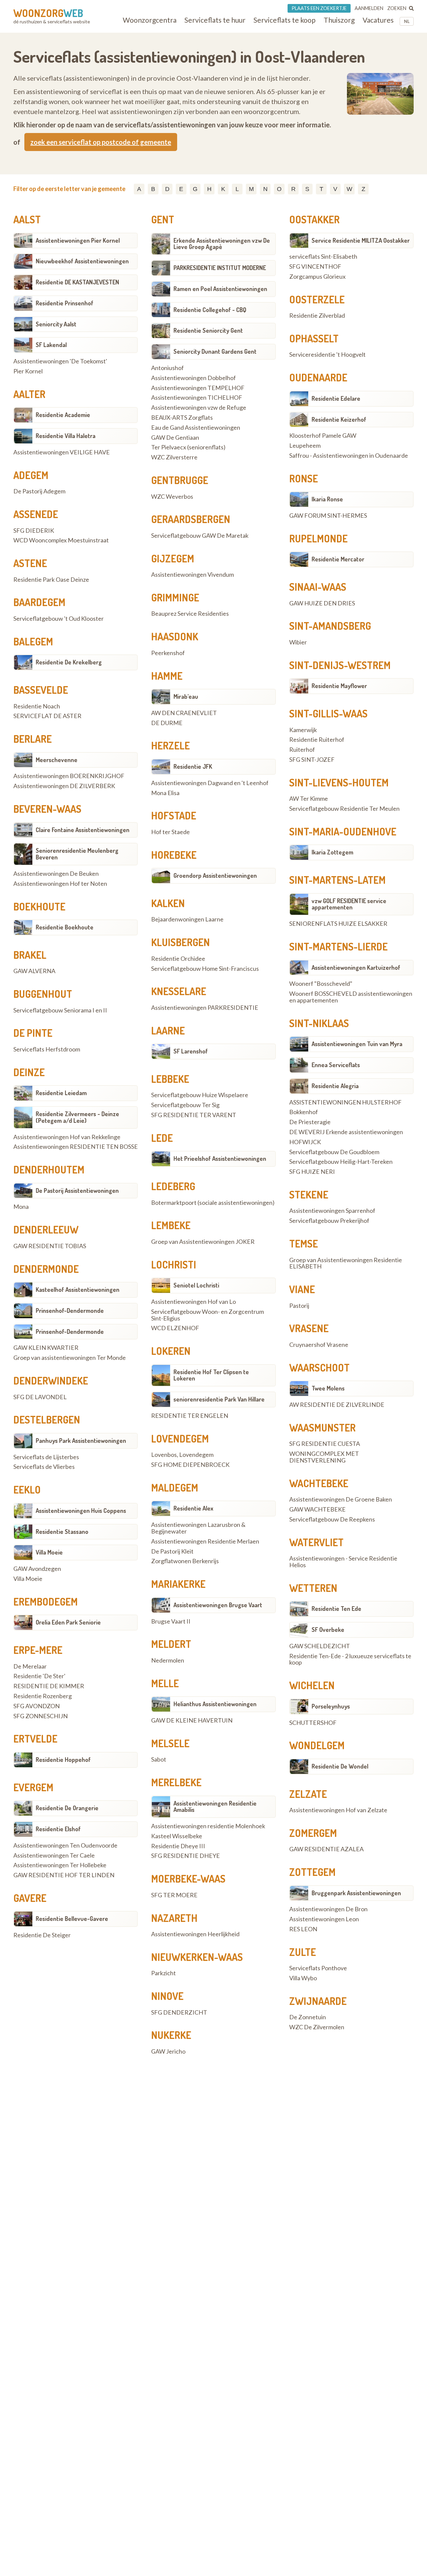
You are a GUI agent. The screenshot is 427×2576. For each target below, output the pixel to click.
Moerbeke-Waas (188, 1879)
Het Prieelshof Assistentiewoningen (220, 1158)
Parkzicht (163, 1973)
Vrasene (309, 1328)
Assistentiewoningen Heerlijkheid (195, 1934)
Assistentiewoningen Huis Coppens (81, 1511)
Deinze (29, 1072)
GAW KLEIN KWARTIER (46, 1348)
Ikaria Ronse (327, 499)
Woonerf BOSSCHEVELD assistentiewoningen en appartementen (351, 997)
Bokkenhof (304, 1112)
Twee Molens (328, 1388)
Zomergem (313, 1833)
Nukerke (171, 2035)
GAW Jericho (168, 2052)
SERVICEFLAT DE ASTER (47, 716)
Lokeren (171, 1351)
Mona (21, 1207)
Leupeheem (305, 446)
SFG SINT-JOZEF (312, 760)
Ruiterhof (302, 750)
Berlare (33, 739)
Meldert (171, 1644)
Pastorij (299, 1306)
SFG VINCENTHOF (315, 267)
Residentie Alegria (335, 1086)
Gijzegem (173, 558)
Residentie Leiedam (61, 1093)
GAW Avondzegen (37, 1569)
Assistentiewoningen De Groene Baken (341, 1500)
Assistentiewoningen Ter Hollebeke (60, 1865)
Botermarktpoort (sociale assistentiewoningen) (213, 1203)
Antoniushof (167, 368)
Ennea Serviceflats (336, 1065)
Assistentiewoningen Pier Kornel (78, 240)
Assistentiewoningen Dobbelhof (193, 378)
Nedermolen (168, 1661)
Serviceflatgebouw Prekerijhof (329, 1221)
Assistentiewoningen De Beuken (56, 874)
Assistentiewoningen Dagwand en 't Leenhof (210, 783)
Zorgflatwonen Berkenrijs (185, 1561)
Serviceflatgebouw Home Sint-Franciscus (205, 969)
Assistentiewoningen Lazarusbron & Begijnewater (198, 1528)
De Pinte (33, 1033)
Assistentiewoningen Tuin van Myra (357, 1044)
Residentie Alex (193, 1508)
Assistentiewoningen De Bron (328, 1909)
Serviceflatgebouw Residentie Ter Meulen (344, 809)
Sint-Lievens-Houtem (339, 782)
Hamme (167, 676)
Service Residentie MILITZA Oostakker (361, 240)
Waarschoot (319, 1368)
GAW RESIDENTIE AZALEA (326, 1849)
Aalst (27, 219)
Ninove (167, 1996)
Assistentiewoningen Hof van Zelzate (338, 1810)
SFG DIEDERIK (34, 531)
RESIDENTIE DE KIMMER (49, 1686)
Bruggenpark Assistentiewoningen (356, 1893)
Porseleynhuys (331, 1706)
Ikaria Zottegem (332, 852)
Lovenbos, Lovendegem (182, 1455)
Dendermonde (46, 1269)
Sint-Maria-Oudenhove (343, 831)
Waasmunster (322, 1428)
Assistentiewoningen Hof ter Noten (60, 884)
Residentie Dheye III (178, 1846)
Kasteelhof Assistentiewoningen (78, 1290)
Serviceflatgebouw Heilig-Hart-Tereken (341, 1162)
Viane (302, 1289)
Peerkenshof (168, 653)
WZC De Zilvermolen (317, 2027)
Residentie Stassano (62, 1532)
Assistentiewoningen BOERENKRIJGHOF (69, 776)
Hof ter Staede (170, 832)
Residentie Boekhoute (65, 927)
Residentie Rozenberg (43, 1696)
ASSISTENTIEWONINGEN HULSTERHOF (345, 1102)
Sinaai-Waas (318, 587)
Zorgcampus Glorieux (317, 277)
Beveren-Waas (47, 809)
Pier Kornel (28, 371)
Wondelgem (317, 1745)
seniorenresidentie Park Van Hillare (219, 1399)
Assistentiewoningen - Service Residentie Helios (343, 1562)
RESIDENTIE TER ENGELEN (190, 1416)
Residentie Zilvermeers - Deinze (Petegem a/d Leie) (77, 1117)
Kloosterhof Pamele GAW (323, 436)
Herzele (170, 745)
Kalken (168, 903)
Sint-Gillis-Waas (328, 713)
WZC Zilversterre (174, 457)
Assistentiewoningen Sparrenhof (332, 1211)
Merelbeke (176, 1782)
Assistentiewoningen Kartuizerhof (356, 967)
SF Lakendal (51, 345)
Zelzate (308, 1794)
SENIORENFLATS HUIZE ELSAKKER (338, 924)
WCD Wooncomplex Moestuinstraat (61, 540)
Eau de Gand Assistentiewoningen (196, 428)
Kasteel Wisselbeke (177, 1836)
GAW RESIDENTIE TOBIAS (50, 1246)
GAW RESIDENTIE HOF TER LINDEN (64, 1875)
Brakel (30, 955)
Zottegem (312, 1872)
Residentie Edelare (336, 398)
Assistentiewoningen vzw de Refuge (199, 408)
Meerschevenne (57, 760)
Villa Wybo (303, 1978)
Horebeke (174, 855)
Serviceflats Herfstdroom (47, 1049)
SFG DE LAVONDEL (40, 1397)
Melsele (170, 1743)
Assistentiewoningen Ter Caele (54, 1856)
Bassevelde (41, 690)
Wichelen (312, 1685)
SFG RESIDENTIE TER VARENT (194, 1115)
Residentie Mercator (338, 559)
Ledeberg (173, 1186)
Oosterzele (317, 299)
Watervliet (316, 1542)
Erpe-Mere (38, 1650)
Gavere (30, 1898)
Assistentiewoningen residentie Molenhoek (208, 1826)
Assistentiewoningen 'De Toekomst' (60, 361)
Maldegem (175, 1488)
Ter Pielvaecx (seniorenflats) (188, 447)
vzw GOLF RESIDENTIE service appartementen (349, 904)
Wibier (298, 642)
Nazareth (174, 1918)
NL (407, 21)
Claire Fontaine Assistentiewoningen (83, 830)
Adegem (31, 475)
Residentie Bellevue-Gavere (72, 1919)
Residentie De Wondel (340, 1766)
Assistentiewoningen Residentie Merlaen (205, 1542)
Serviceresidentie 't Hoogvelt (327, 355)
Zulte (303, 1952)
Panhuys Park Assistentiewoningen (81, 1441)
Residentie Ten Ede (336, 1609)
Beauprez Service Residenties (190, 614)
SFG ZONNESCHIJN (41, 1716)
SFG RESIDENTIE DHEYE (185, 1856)
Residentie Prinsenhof (65, 303)
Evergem (33, 1787)
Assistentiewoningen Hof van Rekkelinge (67, 1137)
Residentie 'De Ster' (39, 1676)
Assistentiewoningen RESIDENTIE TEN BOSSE (76, 1147)
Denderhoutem (49, 1169)
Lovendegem (180, 1439)
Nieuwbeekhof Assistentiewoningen (82, 261)
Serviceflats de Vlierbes (44, 1467)
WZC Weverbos (172, 497)
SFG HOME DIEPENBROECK (190, 1465)
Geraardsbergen (191, 519)
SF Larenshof (191, 1051)
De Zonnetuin (308, 2017)
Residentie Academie (63, 415)
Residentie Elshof (58, 1829)
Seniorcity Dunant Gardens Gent (215, 351)
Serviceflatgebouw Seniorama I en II (60, 1010)
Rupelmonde (318, 538)
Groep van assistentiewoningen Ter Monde (70, 1358)
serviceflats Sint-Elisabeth (323, 257)
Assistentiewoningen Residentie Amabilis (215, 1807)
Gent (163, 219)
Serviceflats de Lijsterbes (46, 1457)
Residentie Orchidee (178, 959)
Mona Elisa (165, 793)
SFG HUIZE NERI (312, 1172)
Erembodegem (46, 1602)
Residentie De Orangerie (67, 1808)
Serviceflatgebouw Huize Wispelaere (200, 1095)
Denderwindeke (51, 1381)
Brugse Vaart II (171, 1622)
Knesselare (179, 991)
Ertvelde (35, 1739)
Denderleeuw (46, 1229)
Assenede (36, 514)
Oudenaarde (318, 377)
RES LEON (303, 1929)
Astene (30, 563)
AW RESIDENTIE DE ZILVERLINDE (337, 1405)
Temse (304, 1243)
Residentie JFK (193, 766)
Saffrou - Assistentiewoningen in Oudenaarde (349, 456)
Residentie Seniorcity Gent (208, 330)
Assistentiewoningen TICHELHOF (197, 398)
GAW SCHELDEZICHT (320, 1646)
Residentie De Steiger (42, 1935)
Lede (162, 1138)
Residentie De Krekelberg (69, 662)
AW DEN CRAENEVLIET (184, 713)
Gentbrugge (180, 480)
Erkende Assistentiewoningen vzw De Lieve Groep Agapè (222, 244)
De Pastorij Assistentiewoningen (77, 1190)
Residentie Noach (37, 706)
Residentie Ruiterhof (317, 740)
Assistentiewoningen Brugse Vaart (218, 1605)
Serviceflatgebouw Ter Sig (185, 1105)
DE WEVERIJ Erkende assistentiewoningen (346, 1132)
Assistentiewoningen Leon (324, 1919)
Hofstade (174, 815)
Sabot (159, 1760)
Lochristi (174, 1264)
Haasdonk (175, 636)
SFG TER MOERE (174, 1895)
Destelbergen (47, 1420)
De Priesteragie (310, 1122)
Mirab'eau (186, 696)
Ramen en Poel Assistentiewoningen (220, 289)
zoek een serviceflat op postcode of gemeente (101, 142)
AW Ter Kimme (309, 799)
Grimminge (175, 597)
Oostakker (314, 219)
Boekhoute (39, 906)
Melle (165, 1683)
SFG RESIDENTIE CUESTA (325, 1444)
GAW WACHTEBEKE (317, 1510)
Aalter (29, 394)
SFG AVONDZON (37, 1706)
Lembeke (171, 1225)
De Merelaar (30, 1667)
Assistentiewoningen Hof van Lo (193, 1302)
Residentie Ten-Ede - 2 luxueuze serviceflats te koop (350, 1660)
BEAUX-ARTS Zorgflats (182, 418)
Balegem (33, 641)
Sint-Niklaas (319, 1023)
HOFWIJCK (305, 1142)
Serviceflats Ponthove (318, 1968)
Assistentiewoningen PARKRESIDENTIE (205, 1008)
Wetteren (313, 1588)
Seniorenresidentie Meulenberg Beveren (77, 854)
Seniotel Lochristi (196, 1285)
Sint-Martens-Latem (337, 880)
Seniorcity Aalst (56, 324)
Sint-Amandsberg (330, 626)
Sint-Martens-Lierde (338, 946)
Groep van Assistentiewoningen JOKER (203, 1242)
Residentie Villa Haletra (66, 436)
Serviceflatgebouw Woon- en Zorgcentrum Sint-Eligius (207, 1315)
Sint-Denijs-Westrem (340, 665)
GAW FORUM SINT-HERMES (328, 516)
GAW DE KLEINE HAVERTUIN (192, 1721)
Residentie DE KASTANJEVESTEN (77, 282)
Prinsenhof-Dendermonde (70, 1311)
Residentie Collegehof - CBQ (210, 310)
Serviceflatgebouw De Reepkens (332, 1520)
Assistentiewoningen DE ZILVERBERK (64, 786)
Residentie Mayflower (339, 686)
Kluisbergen (180, 942)
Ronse (304, 478)
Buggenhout (43, 994)
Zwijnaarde (318, 2001)
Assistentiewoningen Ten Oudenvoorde (65, 1846)
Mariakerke (178, 1584)
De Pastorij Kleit (172, 1552)
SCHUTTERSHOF (313, 1723)
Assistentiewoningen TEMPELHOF (198, 388)
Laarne (168, 1030)
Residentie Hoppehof (63, 1760)
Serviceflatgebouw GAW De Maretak (200, 536)
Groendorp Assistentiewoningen (215, 875)
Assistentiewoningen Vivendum (192, 575)
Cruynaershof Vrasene (319, 1345)
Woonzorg (48, 13)
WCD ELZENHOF (175, 1328)
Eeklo (27, 1490)
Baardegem (39, 602)
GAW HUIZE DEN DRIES (322, 603)
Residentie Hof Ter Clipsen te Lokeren (211, 1375)
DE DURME (167, 723)
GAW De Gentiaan (175, 438)
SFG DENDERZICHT (179, 2013)
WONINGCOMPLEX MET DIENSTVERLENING (324, 1457)
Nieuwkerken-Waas (197, 1957)
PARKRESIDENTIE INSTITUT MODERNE (220, 268)
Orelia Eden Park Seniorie (68, 1622)
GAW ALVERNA (34, 971)
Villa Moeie (49, 1552)
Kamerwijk (303, 730)
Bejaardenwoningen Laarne (187, 919)
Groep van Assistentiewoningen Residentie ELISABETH (346, 1263)
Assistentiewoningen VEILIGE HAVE (62, 452)
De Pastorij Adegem (39, 491)
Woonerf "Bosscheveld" (321, 984)
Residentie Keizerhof (339, 419)
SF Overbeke (328, 1630)
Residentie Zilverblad (317, 316)
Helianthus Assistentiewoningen (215, 1704)
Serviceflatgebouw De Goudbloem (334, 1152)
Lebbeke (170, 1079)
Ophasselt (314, 338)
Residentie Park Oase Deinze (51, 580)
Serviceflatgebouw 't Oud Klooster (59, 619)
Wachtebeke (319, 1483)
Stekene (309, 1194)
